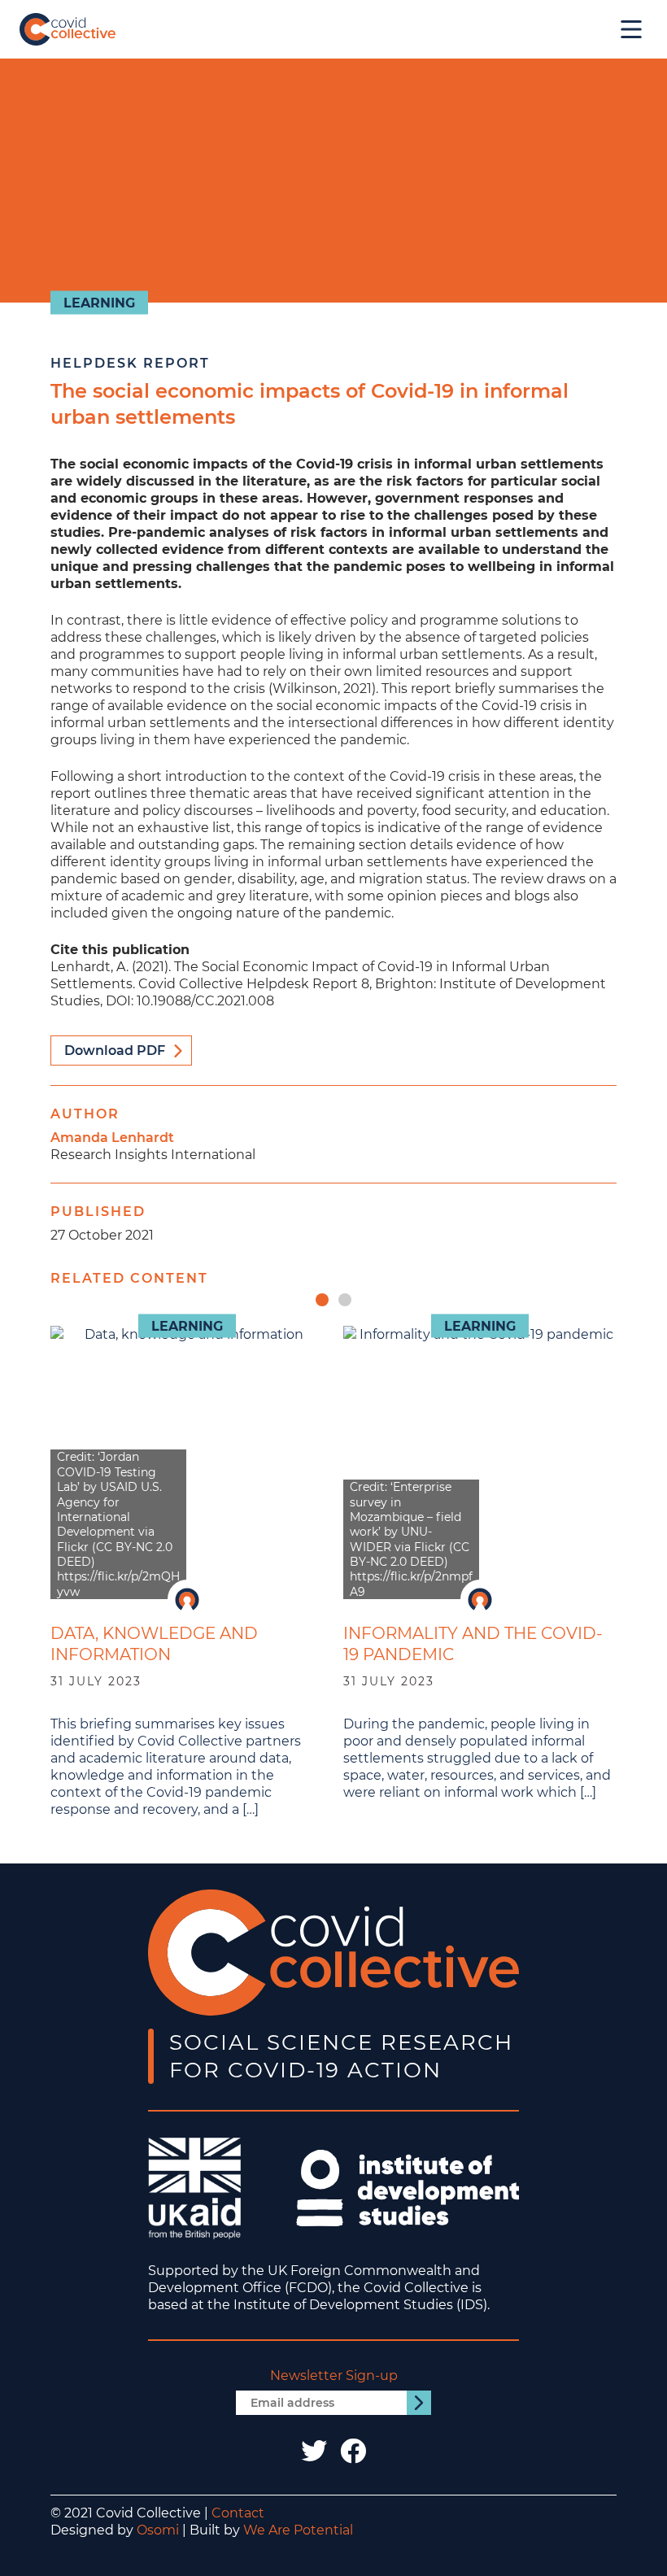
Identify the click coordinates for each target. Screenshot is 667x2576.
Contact (238, 2513)
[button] (322, 1300)
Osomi (158, 2530)
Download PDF (115, 1050)
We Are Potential (298, 2530)
